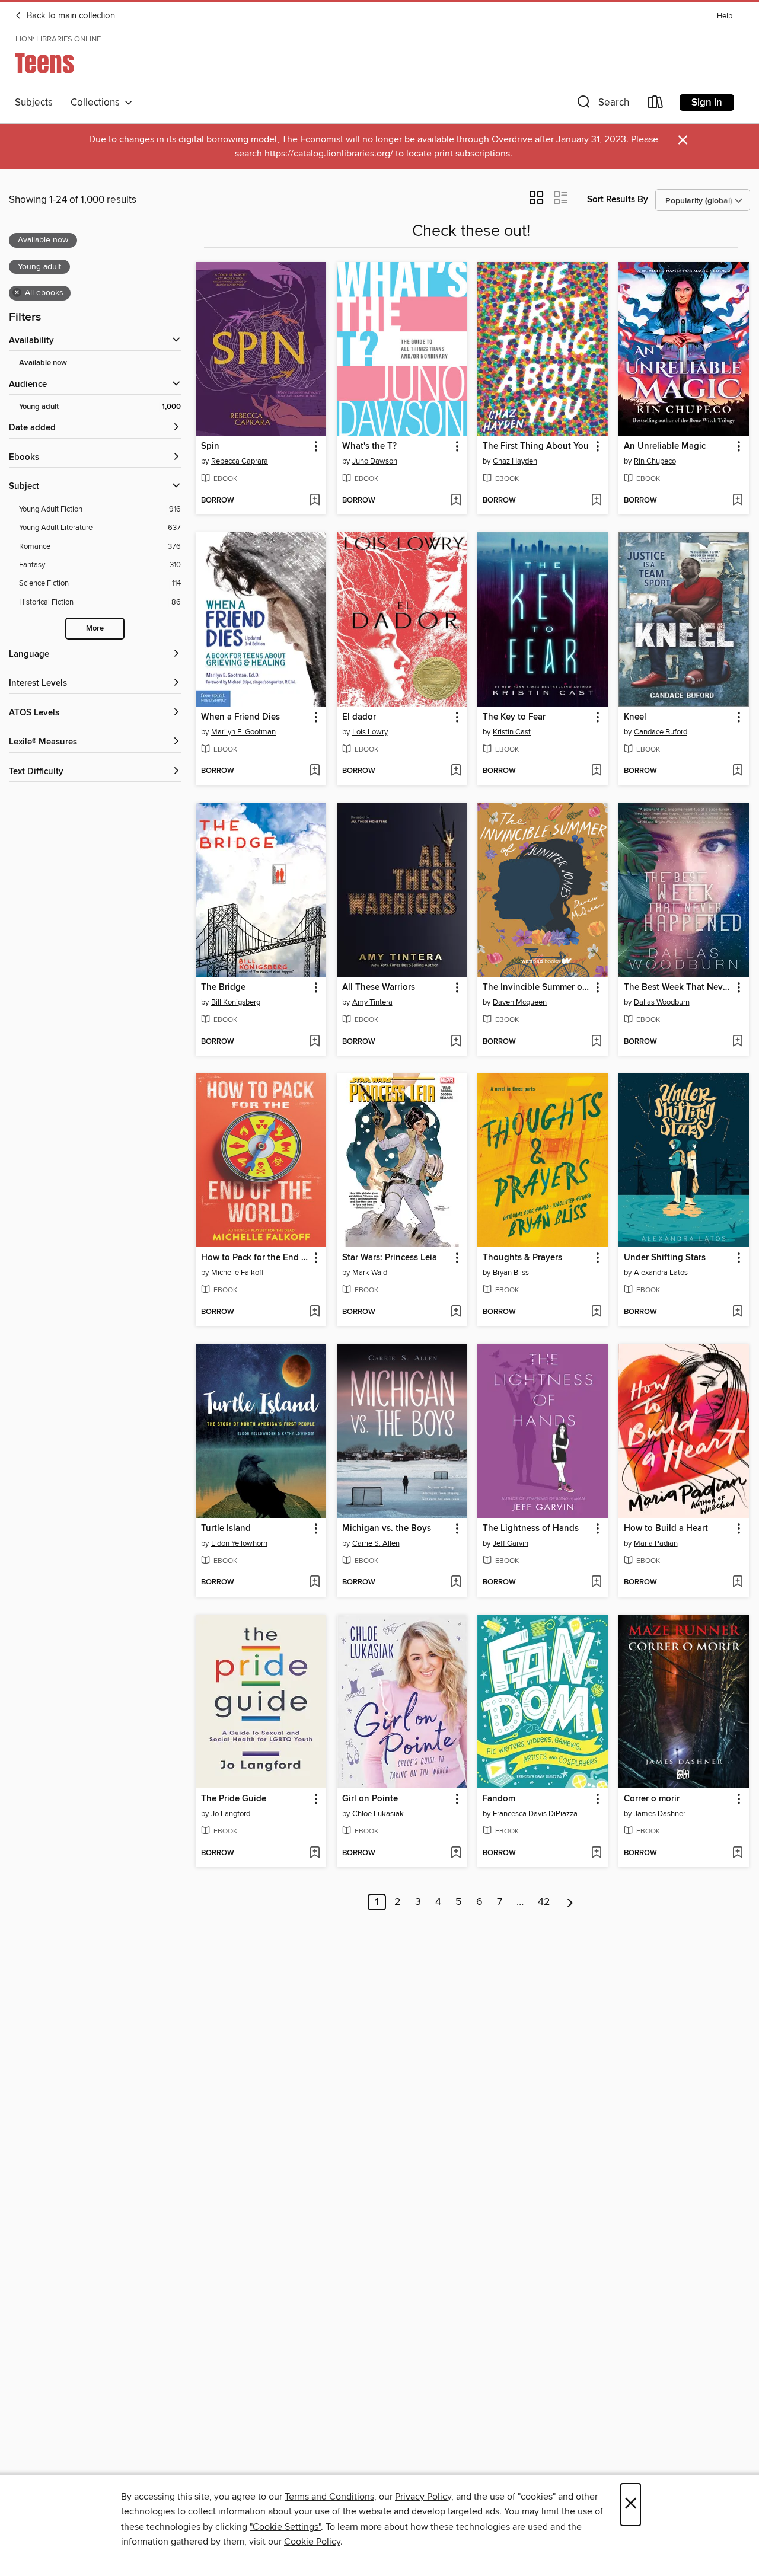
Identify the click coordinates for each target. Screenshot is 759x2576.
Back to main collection (70, 16)
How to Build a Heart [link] (666, 1529)
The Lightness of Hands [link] (531, 1529)
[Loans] (656, 105)
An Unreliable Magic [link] (665, 446)
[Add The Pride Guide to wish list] (315, 1853)
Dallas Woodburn (662, 1002)
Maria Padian (656, 1543)
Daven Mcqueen (520, 1002)
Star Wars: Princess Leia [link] (390, 1258)
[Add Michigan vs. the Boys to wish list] (456, 1583)
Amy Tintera (372, 1002)
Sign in (707, 103)
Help (725, 16)
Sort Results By (618, 199)
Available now (43, 363)
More (95, 629)
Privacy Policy (423, 2497)
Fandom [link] (499, 1799)
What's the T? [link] (369, 446)
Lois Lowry (370, 732)
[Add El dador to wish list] (456, 771)
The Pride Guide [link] (234, 1799)
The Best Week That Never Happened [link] (678, 987)
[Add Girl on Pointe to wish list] (456, 1853)
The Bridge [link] (223, 987)
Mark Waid (370, 1273)
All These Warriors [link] (379, 987)
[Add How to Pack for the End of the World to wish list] (315, 1312)
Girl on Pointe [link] (370, 1799)
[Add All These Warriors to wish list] (456, 1042)
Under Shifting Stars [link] (665, 1258)
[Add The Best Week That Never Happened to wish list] (737, 1042)
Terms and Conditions (329, 2497)
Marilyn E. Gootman (243, 732)
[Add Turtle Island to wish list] (315, 1583)
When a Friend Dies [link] (240, 717)
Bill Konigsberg (236, 1002)
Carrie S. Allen (376, 1543)
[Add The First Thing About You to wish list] (596, 501)
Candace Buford (661, 732)
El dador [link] (359, 717)
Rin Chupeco (655, 461)
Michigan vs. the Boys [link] (387, 1529)
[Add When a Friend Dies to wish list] (315, 771)
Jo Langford (231, 1814)
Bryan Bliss (511, 1273)
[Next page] (570, 1902)
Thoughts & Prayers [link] (522, 1258)
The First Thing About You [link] (536, 446)
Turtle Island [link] (226, 1529)
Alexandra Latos (661, 1273)
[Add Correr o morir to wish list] (737, 1853)
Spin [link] (210, 446)
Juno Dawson (375, 461)
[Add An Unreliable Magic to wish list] (737, 501)
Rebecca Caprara (240, 461)
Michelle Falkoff (237, 1273)
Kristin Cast (512, 732)
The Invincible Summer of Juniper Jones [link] (537, 987)
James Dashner (660, 1814)
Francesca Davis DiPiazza (535, 1814)
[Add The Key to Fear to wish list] (596, 771)
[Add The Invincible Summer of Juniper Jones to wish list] (596, 1042)
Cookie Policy (312, 2542)
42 (544, 1902)
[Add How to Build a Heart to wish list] (737, 1583)
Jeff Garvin (511, 1543)
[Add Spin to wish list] (315, 501)
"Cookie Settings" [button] (285, 2527)
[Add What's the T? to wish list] (456, 501)
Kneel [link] (635, 717)
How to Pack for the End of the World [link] (255, 1258)
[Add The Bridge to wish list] (315, 1042)
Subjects (34, 103)
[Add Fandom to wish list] (596, 1853)
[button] (602, 105)
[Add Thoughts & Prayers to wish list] (596, 1312)
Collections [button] (98, 103)
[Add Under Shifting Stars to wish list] (737, 1312)
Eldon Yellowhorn (239, 1543)
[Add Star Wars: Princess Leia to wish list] (456, 1312)
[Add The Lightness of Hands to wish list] (596, 1583)
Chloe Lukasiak (378, 1814)
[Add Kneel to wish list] (737, 771)
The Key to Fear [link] (514, 717)
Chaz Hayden (515, 461)
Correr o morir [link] (652, 1799)
